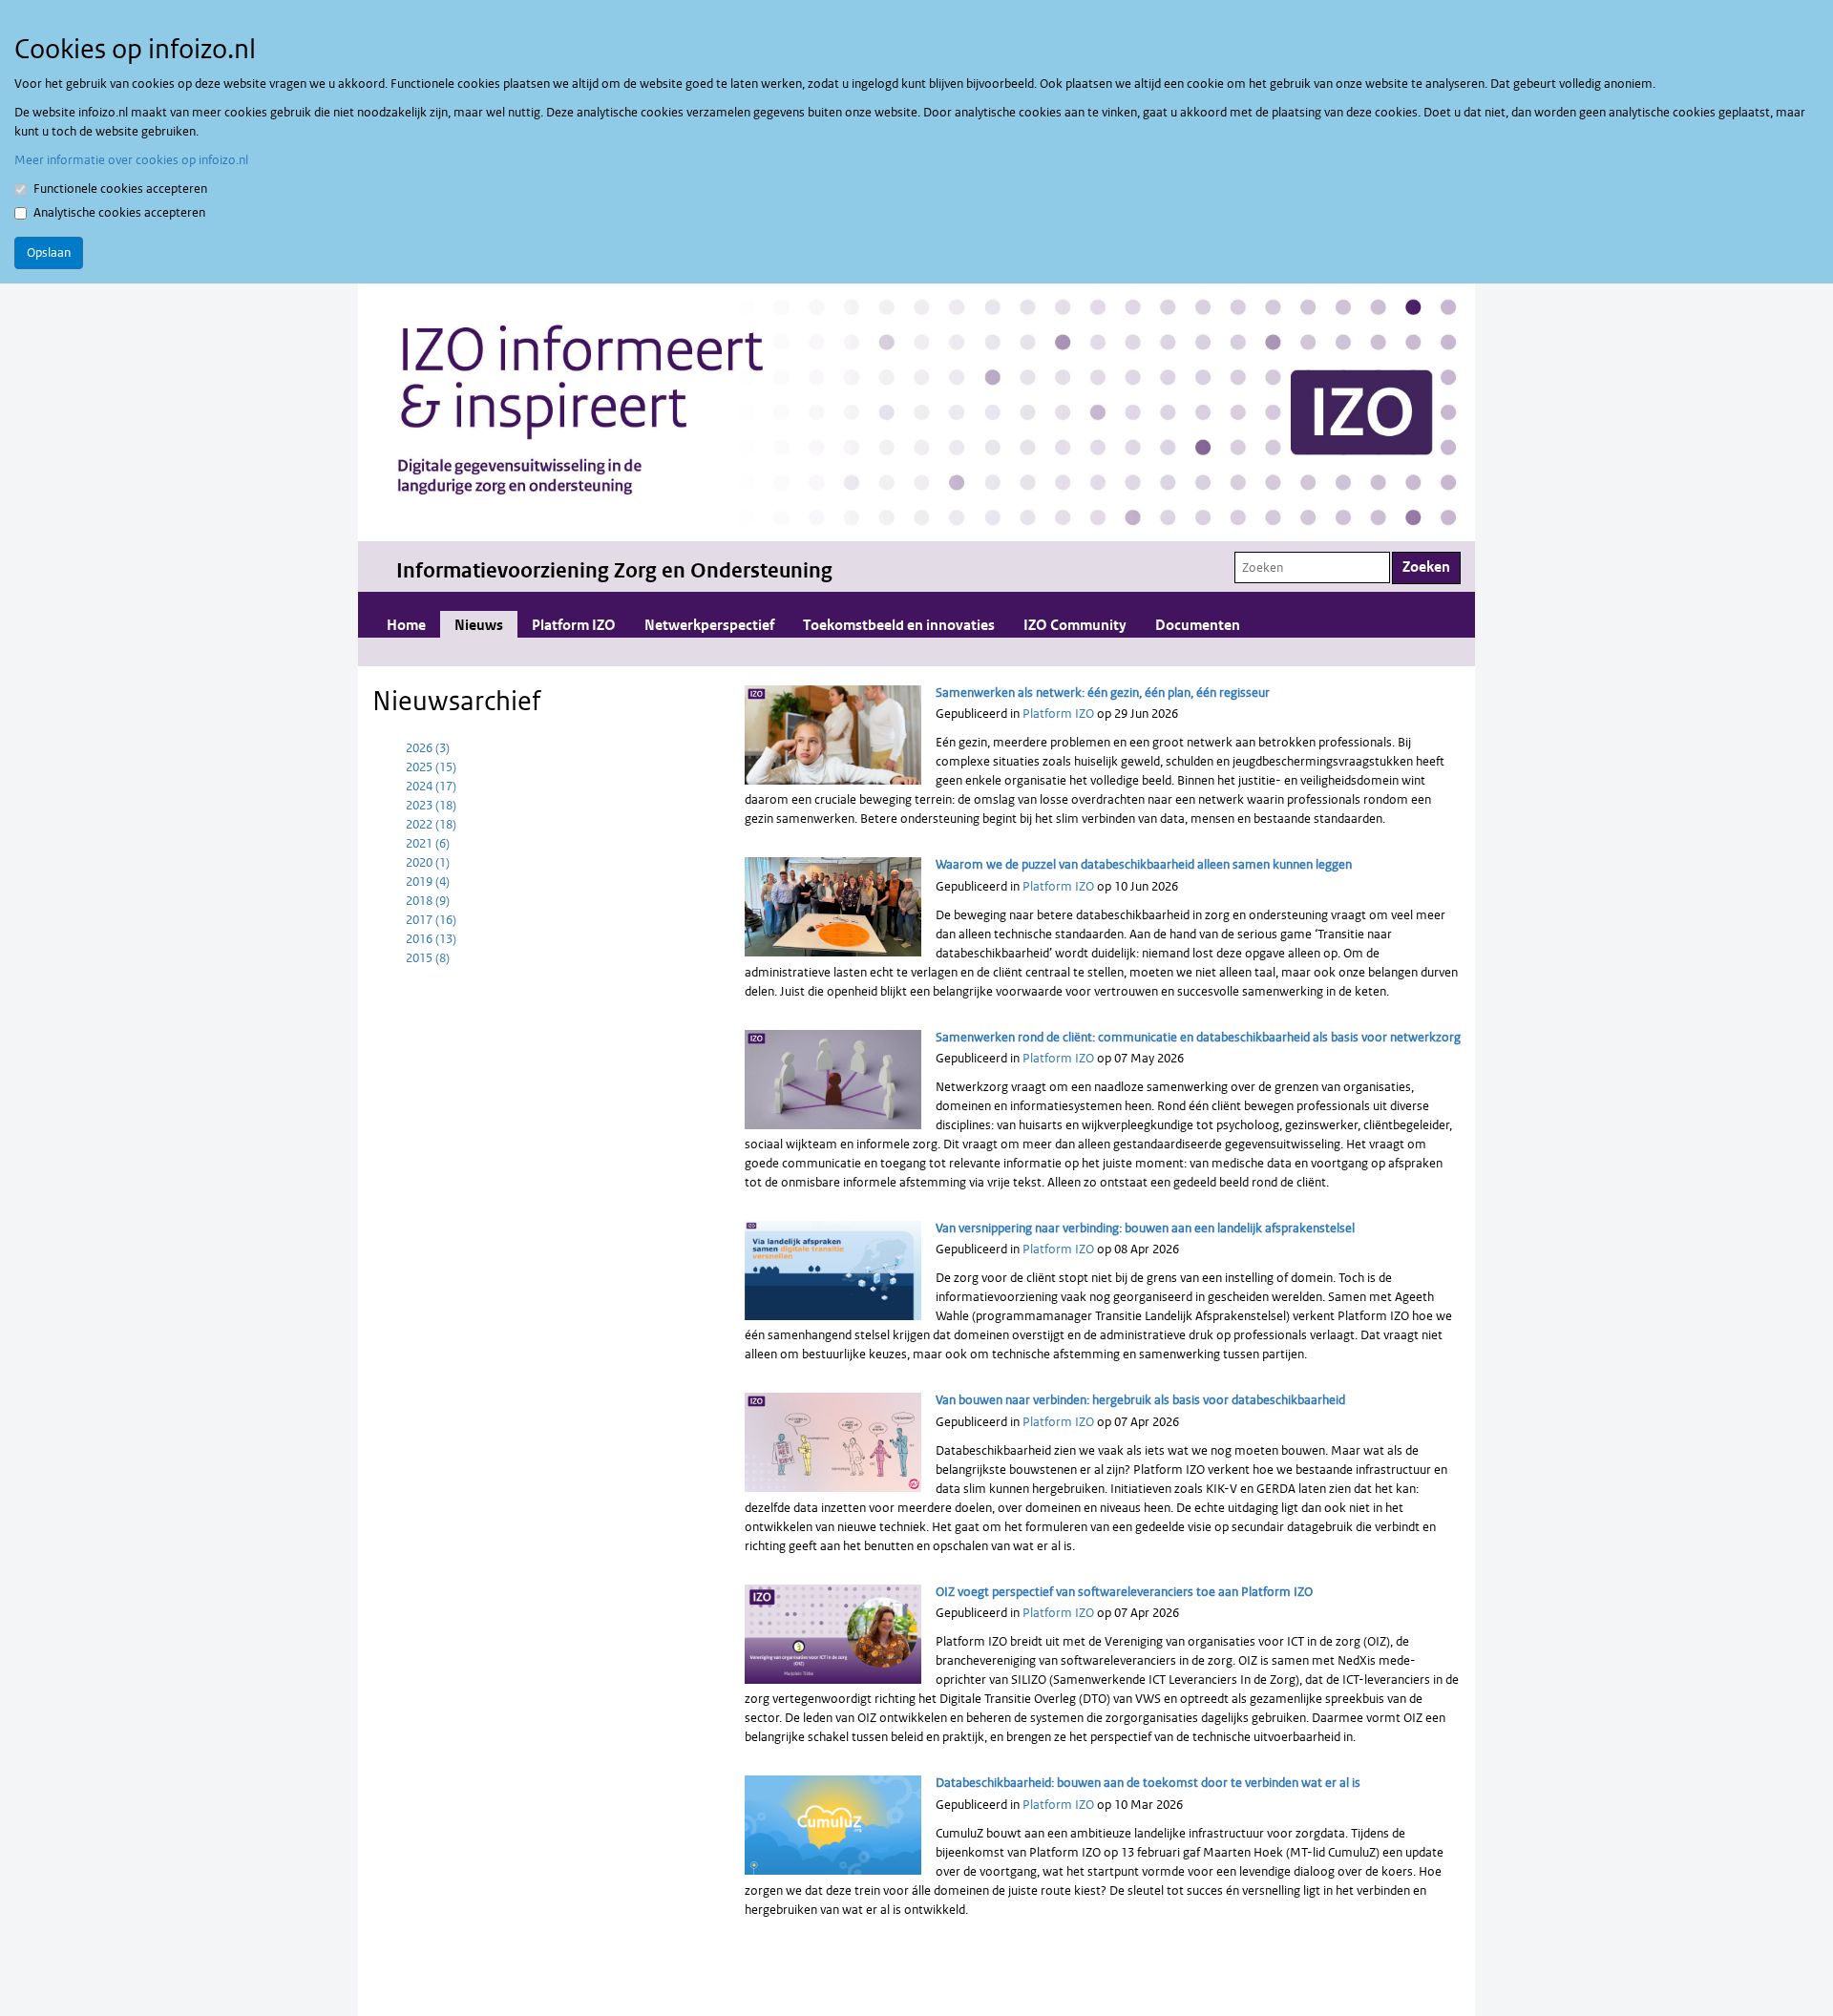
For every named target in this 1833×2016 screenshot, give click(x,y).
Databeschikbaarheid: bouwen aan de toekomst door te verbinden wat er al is (1148, 1783)
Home (406, 626)
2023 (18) (431, 805)
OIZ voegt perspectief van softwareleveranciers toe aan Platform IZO (1124, 1592)
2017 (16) (431, 920)
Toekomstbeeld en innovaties (899, 626)
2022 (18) (431, 824)
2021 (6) (428, 843)
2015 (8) (428, 958)
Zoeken (1426, 567)
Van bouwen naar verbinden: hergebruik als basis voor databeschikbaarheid (1140, 1400)
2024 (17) (431, 786)
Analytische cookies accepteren (119, 212)
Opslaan (49, 252)
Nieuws (479, 626)
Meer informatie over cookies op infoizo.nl (131, 160)
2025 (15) (431, 767)
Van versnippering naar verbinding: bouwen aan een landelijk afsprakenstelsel (1145, 1228)
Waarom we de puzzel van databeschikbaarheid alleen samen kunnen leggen (1144, 864)
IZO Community (1075, 626)
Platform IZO (574, 626)
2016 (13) (431, 939)
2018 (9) (428, 901)
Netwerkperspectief (709, 626)
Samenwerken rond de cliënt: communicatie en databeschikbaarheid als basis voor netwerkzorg (1198, 1037)
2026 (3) (428, 748)
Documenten (1198, 626)
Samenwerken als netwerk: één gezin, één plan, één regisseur (1103, 693)
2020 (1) (428, 862)
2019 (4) (428, 882)
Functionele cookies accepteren (120, 189)
